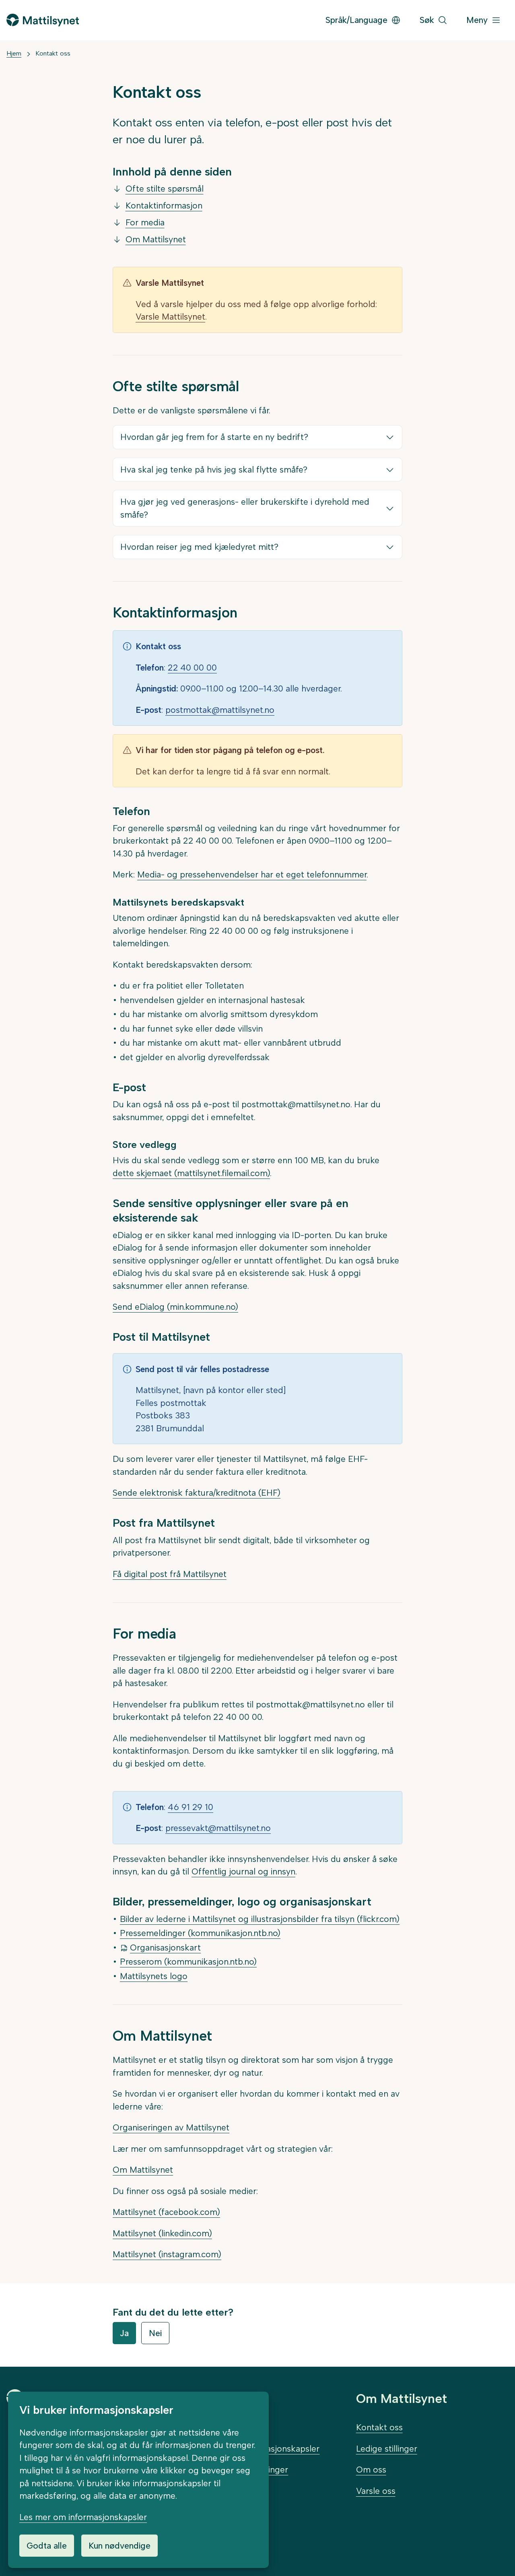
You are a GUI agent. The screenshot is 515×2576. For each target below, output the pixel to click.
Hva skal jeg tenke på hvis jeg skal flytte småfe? (214, 470)
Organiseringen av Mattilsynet (171, 2127)
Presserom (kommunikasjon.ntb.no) (188, 1962)
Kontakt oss (53, 53)
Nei (155, 2333)
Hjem (14, 53)
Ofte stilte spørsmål (165, 189)
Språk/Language (356, 20)
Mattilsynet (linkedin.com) (162, 2233)
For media (145, 222)
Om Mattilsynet (156, 239)
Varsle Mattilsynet (170, 317)
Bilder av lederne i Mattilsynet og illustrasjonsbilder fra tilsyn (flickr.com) (260, 1919)
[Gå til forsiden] (43, 20)
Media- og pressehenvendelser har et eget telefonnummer (252, 874)
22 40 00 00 (192, 668)
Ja (124, 2333)
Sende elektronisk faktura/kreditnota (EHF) (197, 1493)
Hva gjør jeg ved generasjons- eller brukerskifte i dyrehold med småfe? (245, 508)
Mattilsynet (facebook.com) (166, 2212)
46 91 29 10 (191, 1807)
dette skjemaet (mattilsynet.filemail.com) (191, 1173)
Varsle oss (376, 2491)
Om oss (371, 2470)
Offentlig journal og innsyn (243, 1871)
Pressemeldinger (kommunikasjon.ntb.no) (200, 1933)
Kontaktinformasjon (164, 205)
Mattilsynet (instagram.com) (167, 2254)
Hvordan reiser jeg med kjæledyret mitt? (199, 547)
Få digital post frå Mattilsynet (170, 1574)
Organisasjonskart (165, 1947)
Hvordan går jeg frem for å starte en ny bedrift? (214, 437)
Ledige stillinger (387, 2449)
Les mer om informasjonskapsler (83, 2517)
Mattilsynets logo (154, 1976)
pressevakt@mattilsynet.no (218, 1828)
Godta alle (47, 2546)
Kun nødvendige (119, 2546)
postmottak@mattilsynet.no (220, 710)
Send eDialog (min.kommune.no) (175, 1307)
